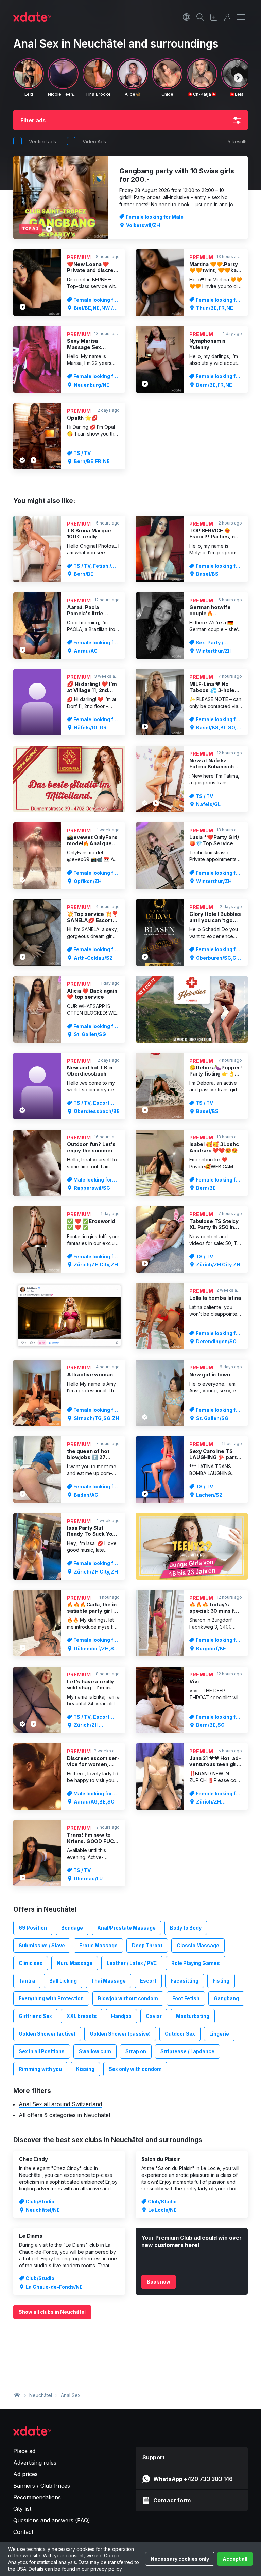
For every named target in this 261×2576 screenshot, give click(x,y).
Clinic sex (31, 1963)
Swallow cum (95, 2051)
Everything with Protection (51, 1998)
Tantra (27, 1981)
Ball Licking (63, 1981)
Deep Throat (147, 1945)
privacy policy (106, 2569)
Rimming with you (40, 2069)
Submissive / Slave (42, 1945)
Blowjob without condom (128, 1998)
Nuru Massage (75, 1963)
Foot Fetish (186, 1998)
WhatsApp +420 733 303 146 (193, 2479)
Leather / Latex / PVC (132, 1963)
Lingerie (219, 2034)
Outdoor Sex (180, 2034)
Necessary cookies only (180, 2559)
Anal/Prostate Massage (126, 1928)
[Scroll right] (238, 78)
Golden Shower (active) (47, 2034)
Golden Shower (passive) (120, 2034)
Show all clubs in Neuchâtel (52, 2312)
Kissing (85, 2069)
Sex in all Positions (42, 2051)
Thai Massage (108, 1981)
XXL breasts (82, 2016)
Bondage (72, 1928)
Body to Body (186, 1928)
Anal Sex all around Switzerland (60, 2104)
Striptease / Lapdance (187, 2051)
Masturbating (193, 2016)
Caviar (154, 2016)
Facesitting (185, 1981)
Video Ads (94, 141)
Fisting (221, 1981)
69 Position (33, 1928)
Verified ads (42, 141)
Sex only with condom (135, 2069)
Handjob (121, 2016)
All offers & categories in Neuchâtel (64, 2115)
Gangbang (226, 1998)
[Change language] (187, 17)
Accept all (235, 2559)
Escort (148, 1981)
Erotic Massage (98, 1945)
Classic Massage (198, 1945)
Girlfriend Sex (35, 2016)
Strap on (136, 2051)
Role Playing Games (196, 1963)
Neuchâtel (41, 2395)
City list (22, 2509)
